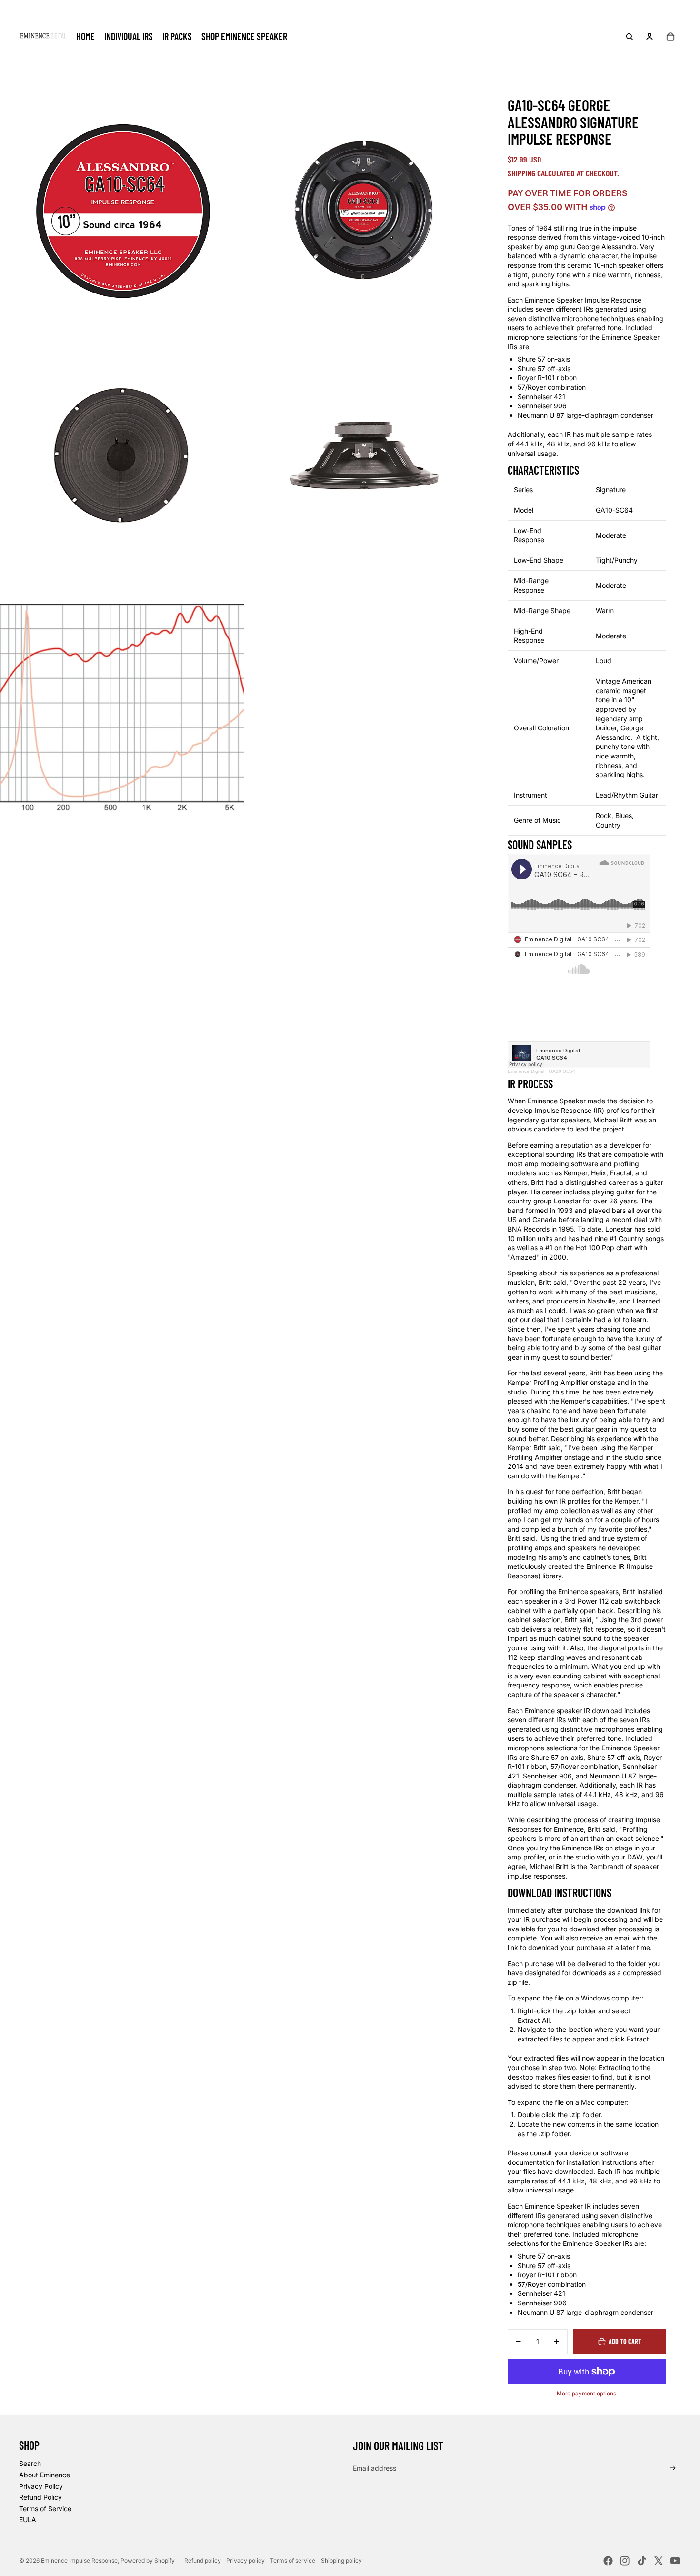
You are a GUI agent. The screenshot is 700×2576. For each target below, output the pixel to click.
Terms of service (293, 2561)
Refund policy (203, 2561)
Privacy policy (245, 2561)
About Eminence (45, 2475)
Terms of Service (45, 2509)
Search (30, 2463)
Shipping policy (341, 2561)
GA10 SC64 (562, 1071)
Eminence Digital (526, 1071)
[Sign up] (673, 2468)
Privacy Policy (41, 2486)
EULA (28, 2520)
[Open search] (630, 37)
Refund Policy (40, 2497)
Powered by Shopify (148, 2561)
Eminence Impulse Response (79, 2561)
